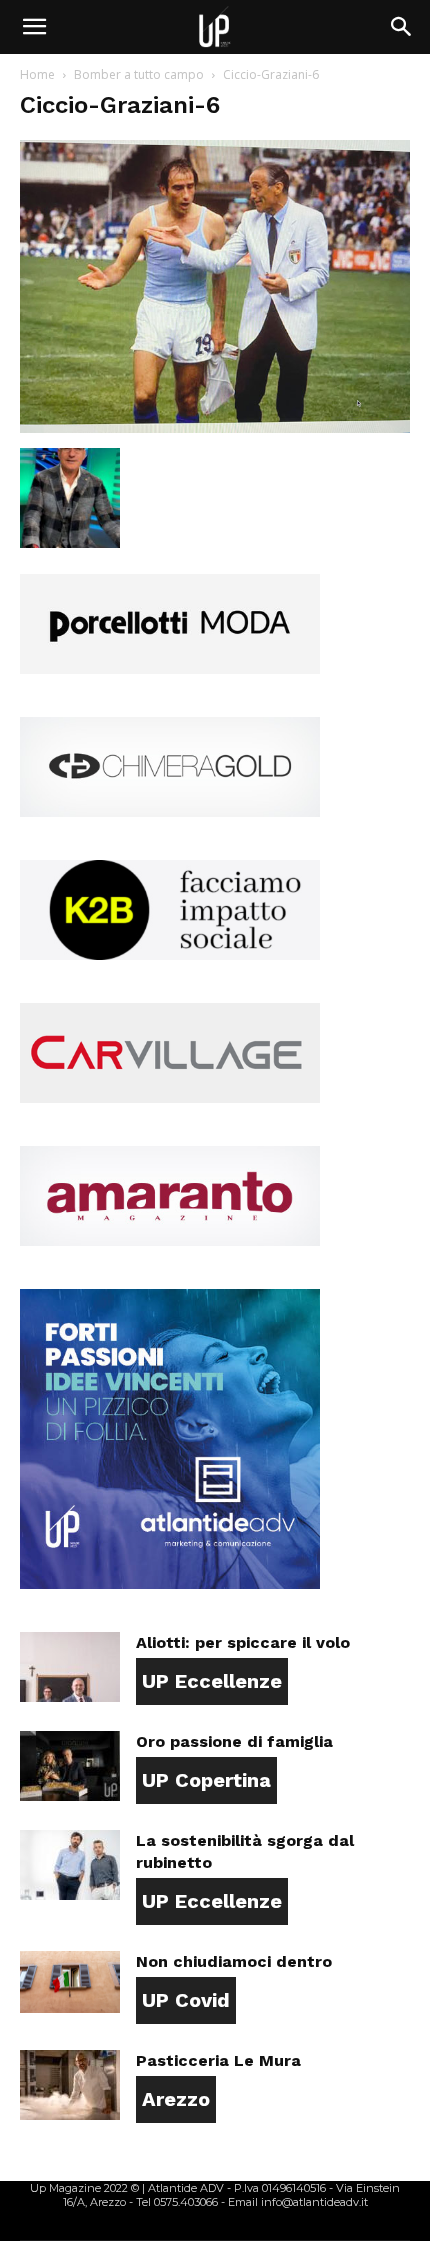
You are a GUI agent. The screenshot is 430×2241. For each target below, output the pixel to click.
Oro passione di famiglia (234, 1741)
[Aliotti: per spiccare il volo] (70, 1667)
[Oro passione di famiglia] (70, 1766)
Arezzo (176, 2099)
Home (37, 74)
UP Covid (186, 2000)
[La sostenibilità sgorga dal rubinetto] (70, 1865)
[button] (34, 27)
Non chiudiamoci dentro (234, 1961)
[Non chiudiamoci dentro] (70, 1982)
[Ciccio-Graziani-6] (215, 427)
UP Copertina (206, 1780)
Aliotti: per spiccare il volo (243, 1642)
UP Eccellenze (212, 1681)
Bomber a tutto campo (139, 74)
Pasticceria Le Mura (218, 2060)
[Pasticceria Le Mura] (70, 2085)
